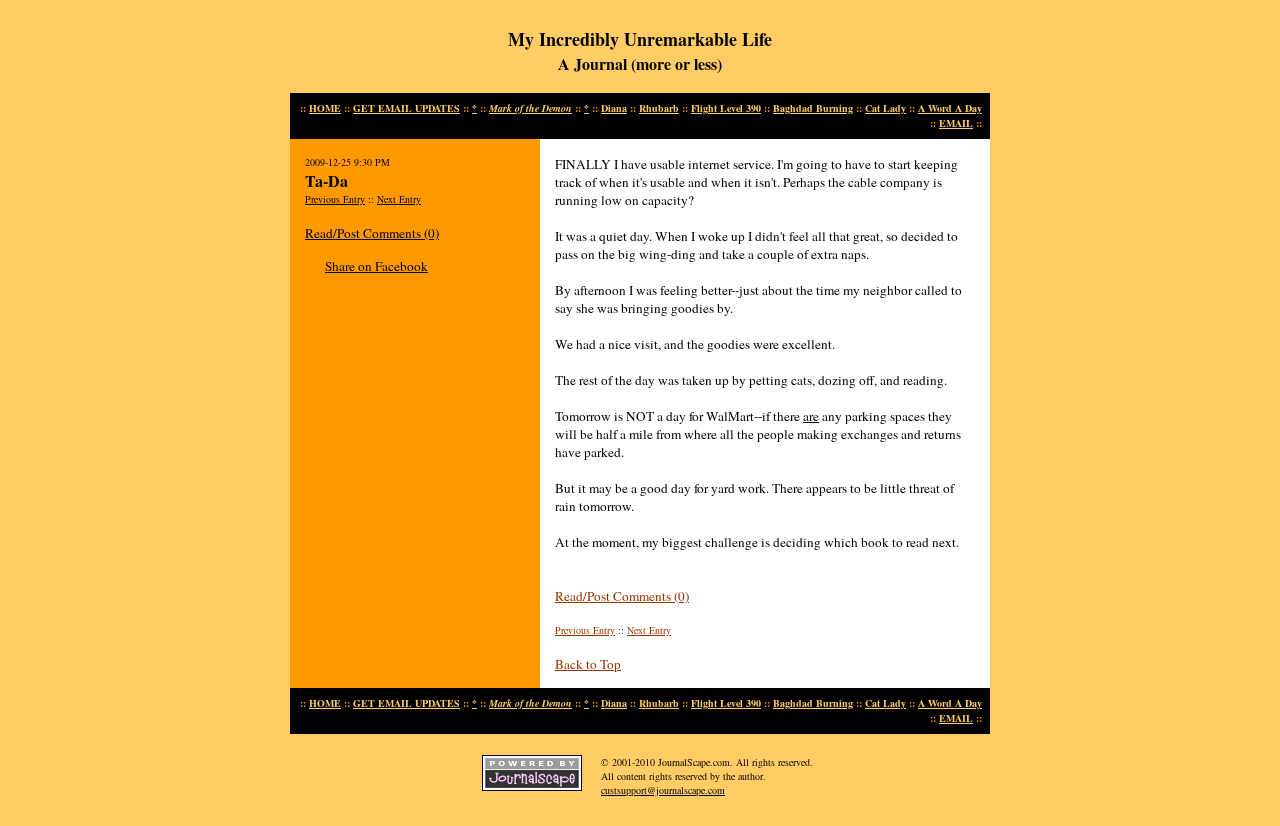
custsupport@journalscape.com (663, 790)
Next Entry (399, 199)
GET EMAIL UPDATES (406, 108)
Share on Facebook (376, 266)
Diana (614, 108)
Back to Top (588, 664)
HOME (325, 108)
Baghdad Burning (813, 108)
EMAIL (956, 123)
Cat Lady (885, 108)
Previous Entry (335, 199)
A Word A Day (950, 108)
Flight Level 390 (726, 108)
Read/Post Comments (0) (372, 233)
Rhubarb (659, 108)
